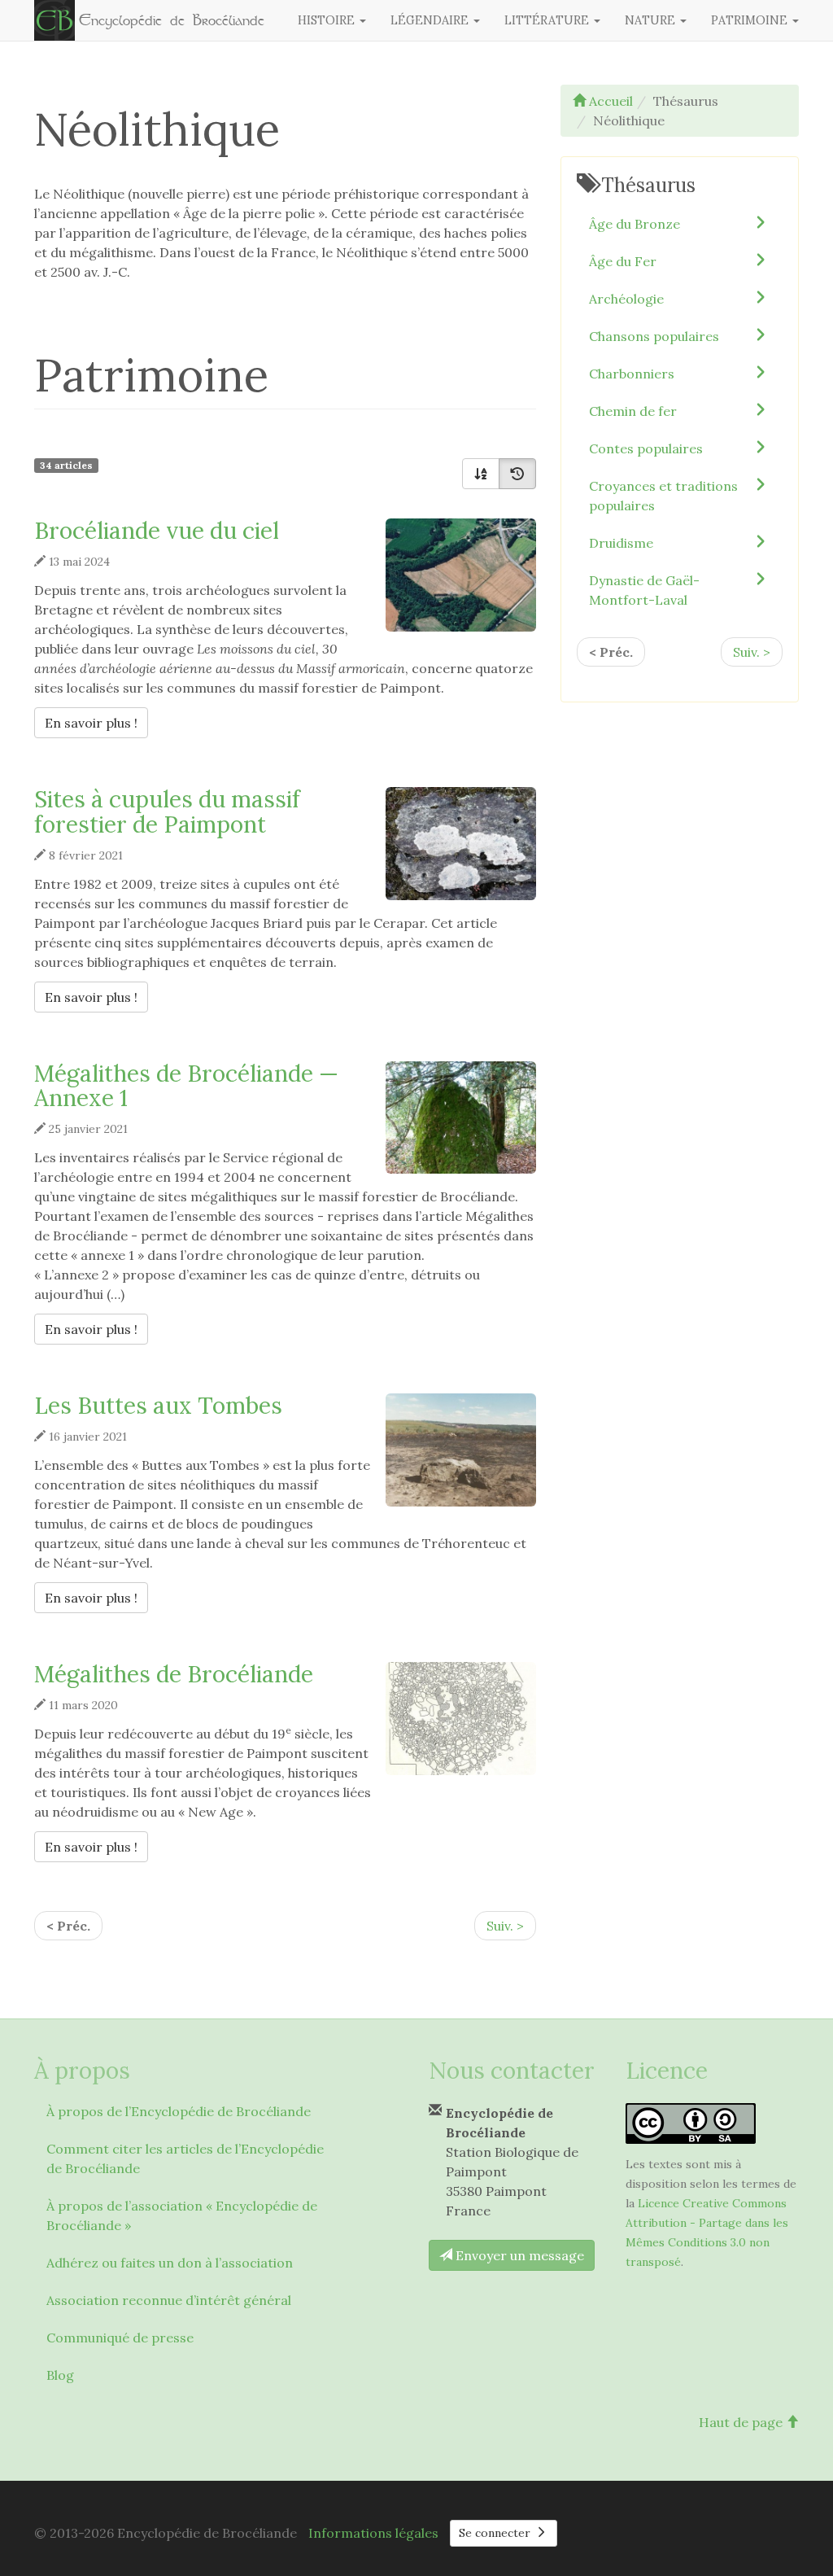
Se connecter (496, 2533)
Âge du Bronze (635, 224)
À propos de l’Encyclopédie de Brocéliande (179, 2111)
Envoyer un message (518, 2255)
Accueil (609, 101)
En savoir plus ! (96, 722)
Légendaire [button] (431, 20)
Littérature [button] (548, 20)
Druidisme (621, 543)
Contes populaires (646, 448)
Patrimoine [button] (751, 20)
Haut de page (742, 2422)
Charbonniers (632, 374)
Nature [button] (652, 20)
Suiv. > (505, 1926)
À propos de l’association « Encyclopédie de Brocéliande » (182, 2215)
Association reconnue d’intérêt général (169, 2300)
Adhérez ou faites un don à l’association (170, 2263)
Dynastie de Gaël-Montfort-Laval (644, 590)
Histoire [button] (328, 20)
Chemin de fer (633, 411)
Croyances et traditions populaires (663, 496)
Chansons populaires (654, 336)
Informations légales (373, 2533)
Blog (60, 2375)
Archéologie (626, 299)
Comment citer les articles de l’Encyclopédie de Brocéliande (185, 2158)
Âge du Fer (623, 261)
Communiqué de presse (120, 2338)
